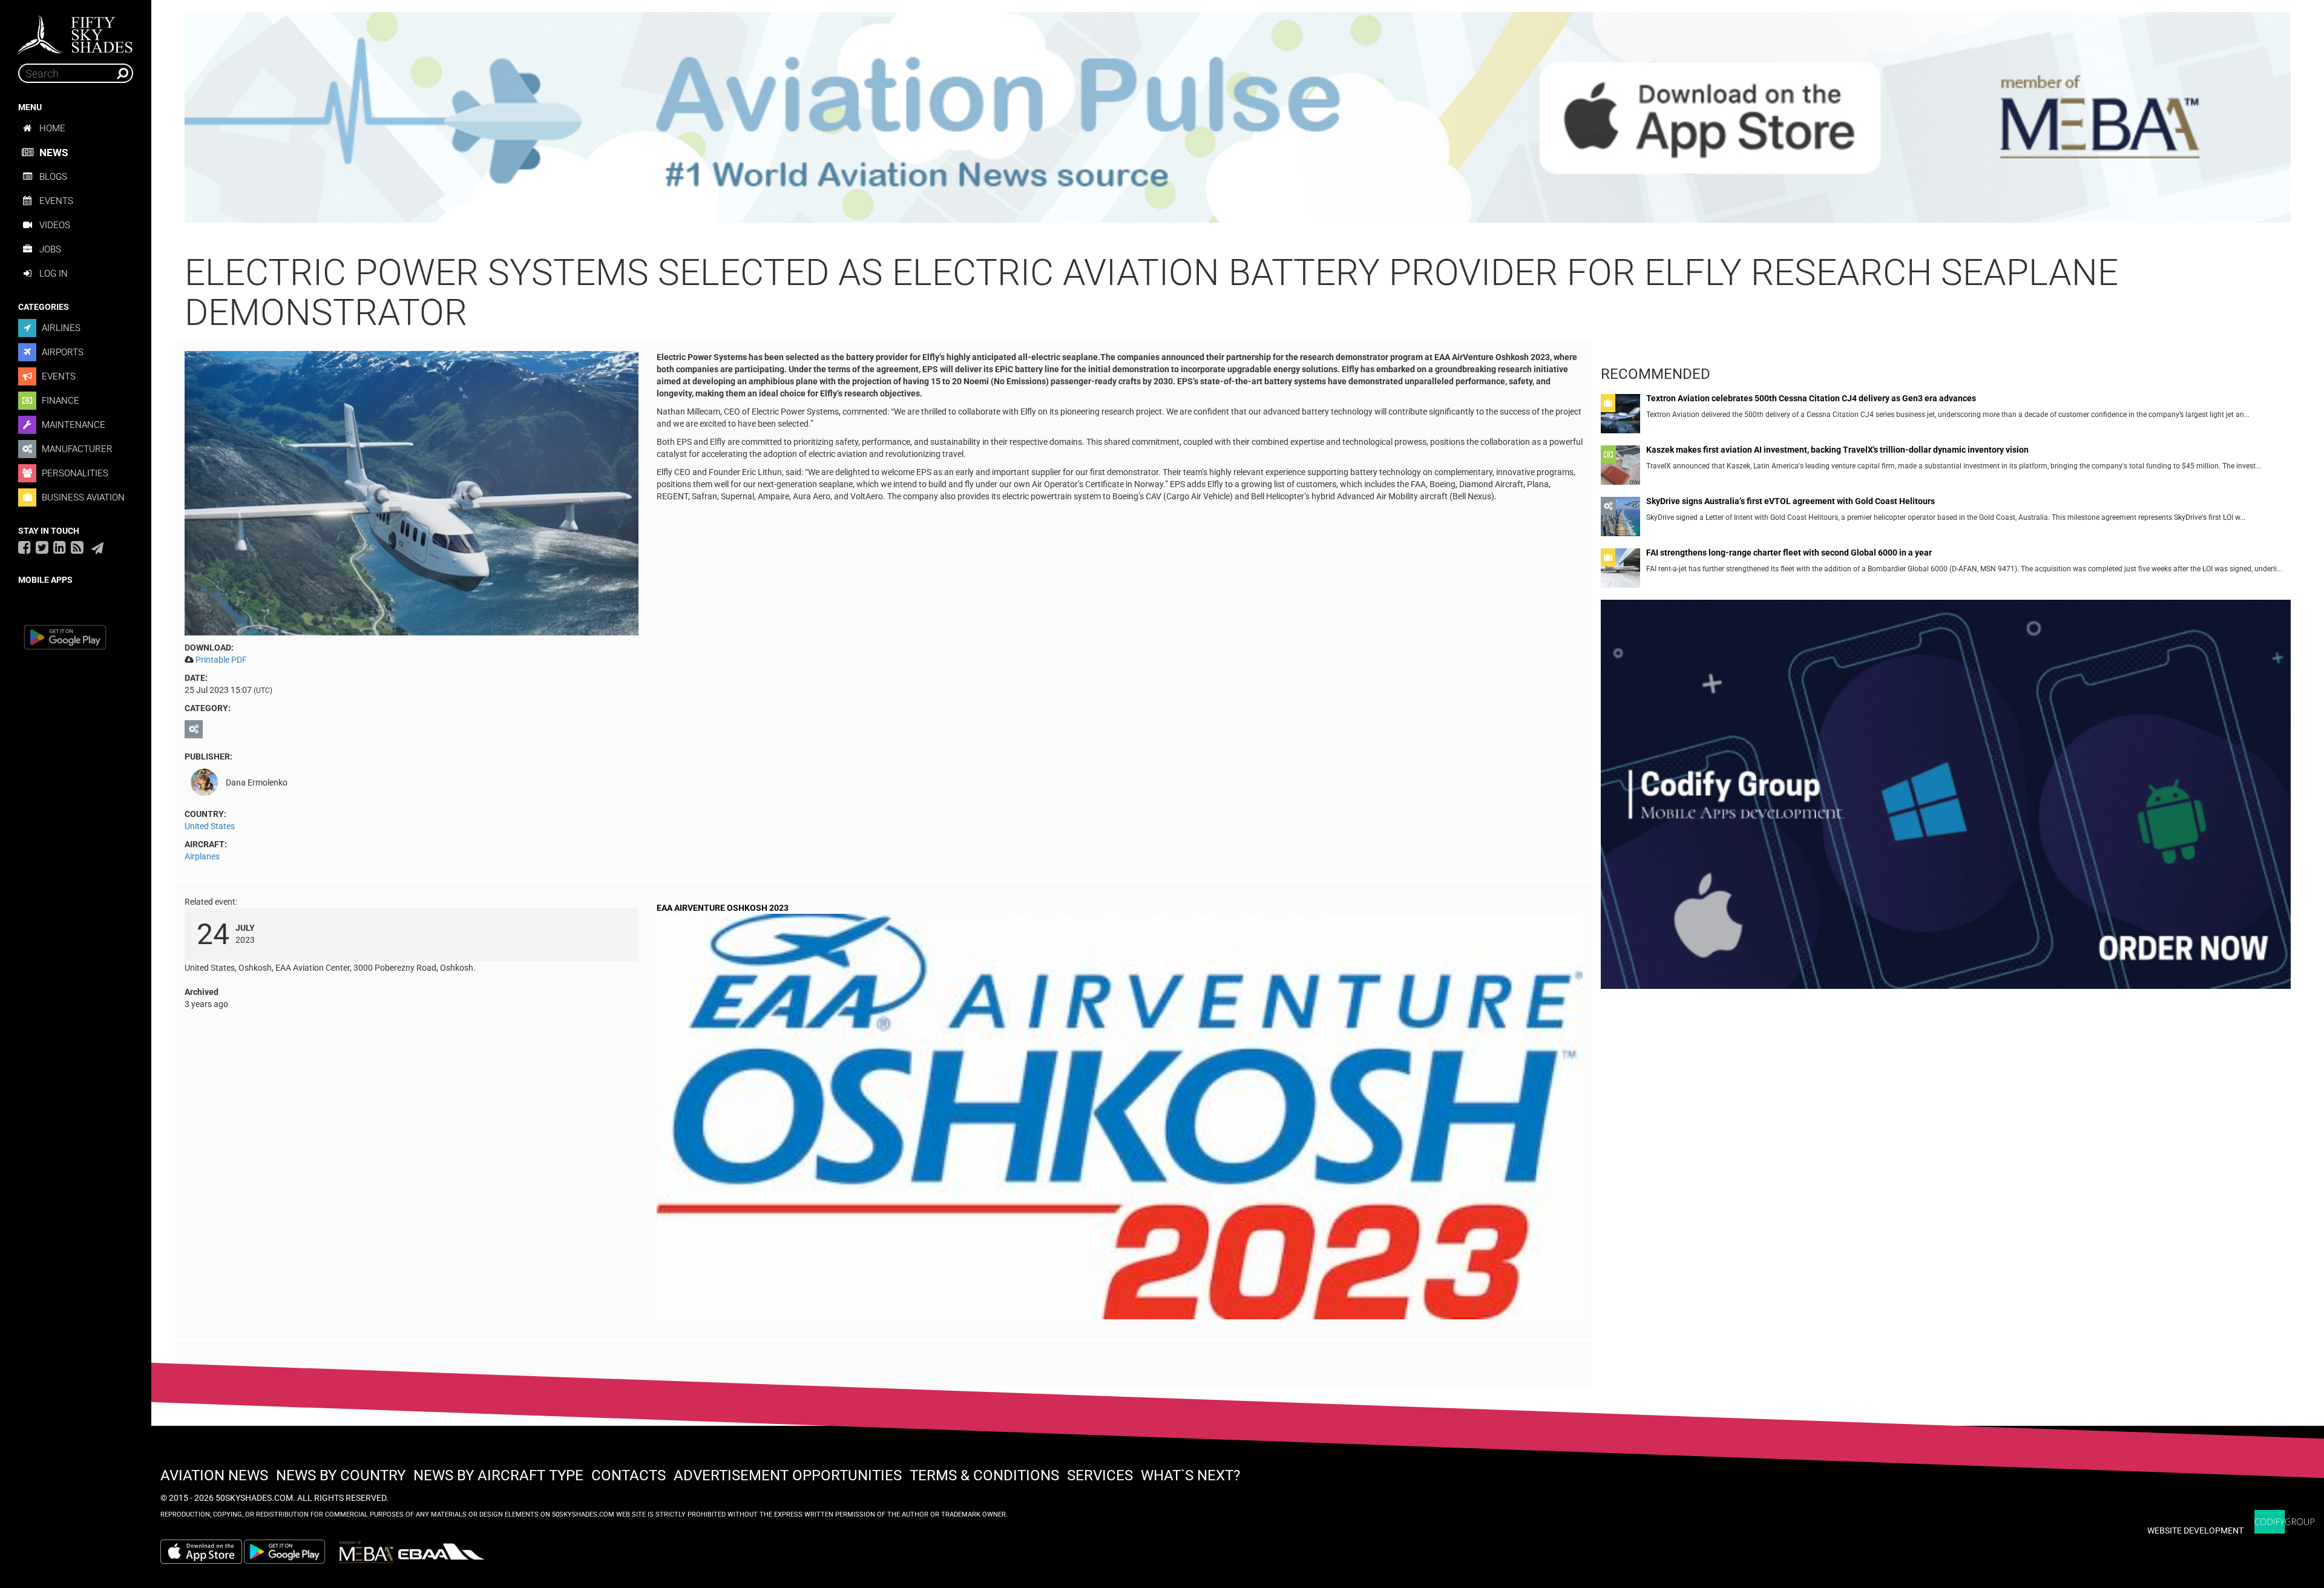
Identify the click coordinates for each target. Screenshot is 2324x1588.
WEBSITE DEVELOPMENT (2195, 1531)
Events (56, 201)
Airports (61, 352)
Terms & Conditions (984, 1475)
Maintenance (72, 425)
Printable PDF (221, 660)
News (54, 153)
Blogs (53, 177)
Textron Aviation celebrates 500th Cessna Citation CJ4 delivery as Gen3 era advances (1811, 399)
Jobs (50, 249)
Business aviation (82, 497)
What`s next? (1190, 1475)
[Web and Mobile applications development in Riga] (2285, 1522)
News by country (341, 1475)
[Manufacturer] (195, 729)
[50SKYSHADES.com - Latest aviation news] (76, 31)
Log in (54, 274)
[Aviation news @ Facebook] (25, 547)
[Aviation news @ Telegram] (97, 548)
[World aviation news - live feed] (77, 547)
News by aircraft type (498, 1475)
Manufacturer (76, 449)
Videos (55, 225)
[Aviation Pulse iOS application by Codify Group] (201, 1552)
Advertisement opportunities (788, 1475)
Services (1100, 1475)
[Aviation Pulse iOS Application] (1238, 117)
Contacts (629, 1475)
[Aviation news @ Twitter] (42, 547)
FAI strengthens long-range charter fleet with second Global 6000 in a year (1789, 553)
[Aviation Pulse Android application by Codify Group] (290, 1552)
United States (210, 826)
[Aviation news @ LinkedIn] (60, 547)
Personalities (74, 473)
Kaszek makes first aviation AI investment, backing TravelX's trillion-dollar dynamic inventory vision (1837, 450)
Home (52, 128)
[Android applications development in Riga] (1946, 799)
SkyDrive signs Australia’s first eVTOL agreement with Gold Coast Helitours (1791, 501)
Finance (59, 401)
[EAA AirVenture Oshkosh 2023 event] (1120, 1119)
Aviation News (214, 1475)
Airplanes (202, 856)
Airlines (60, 328)
